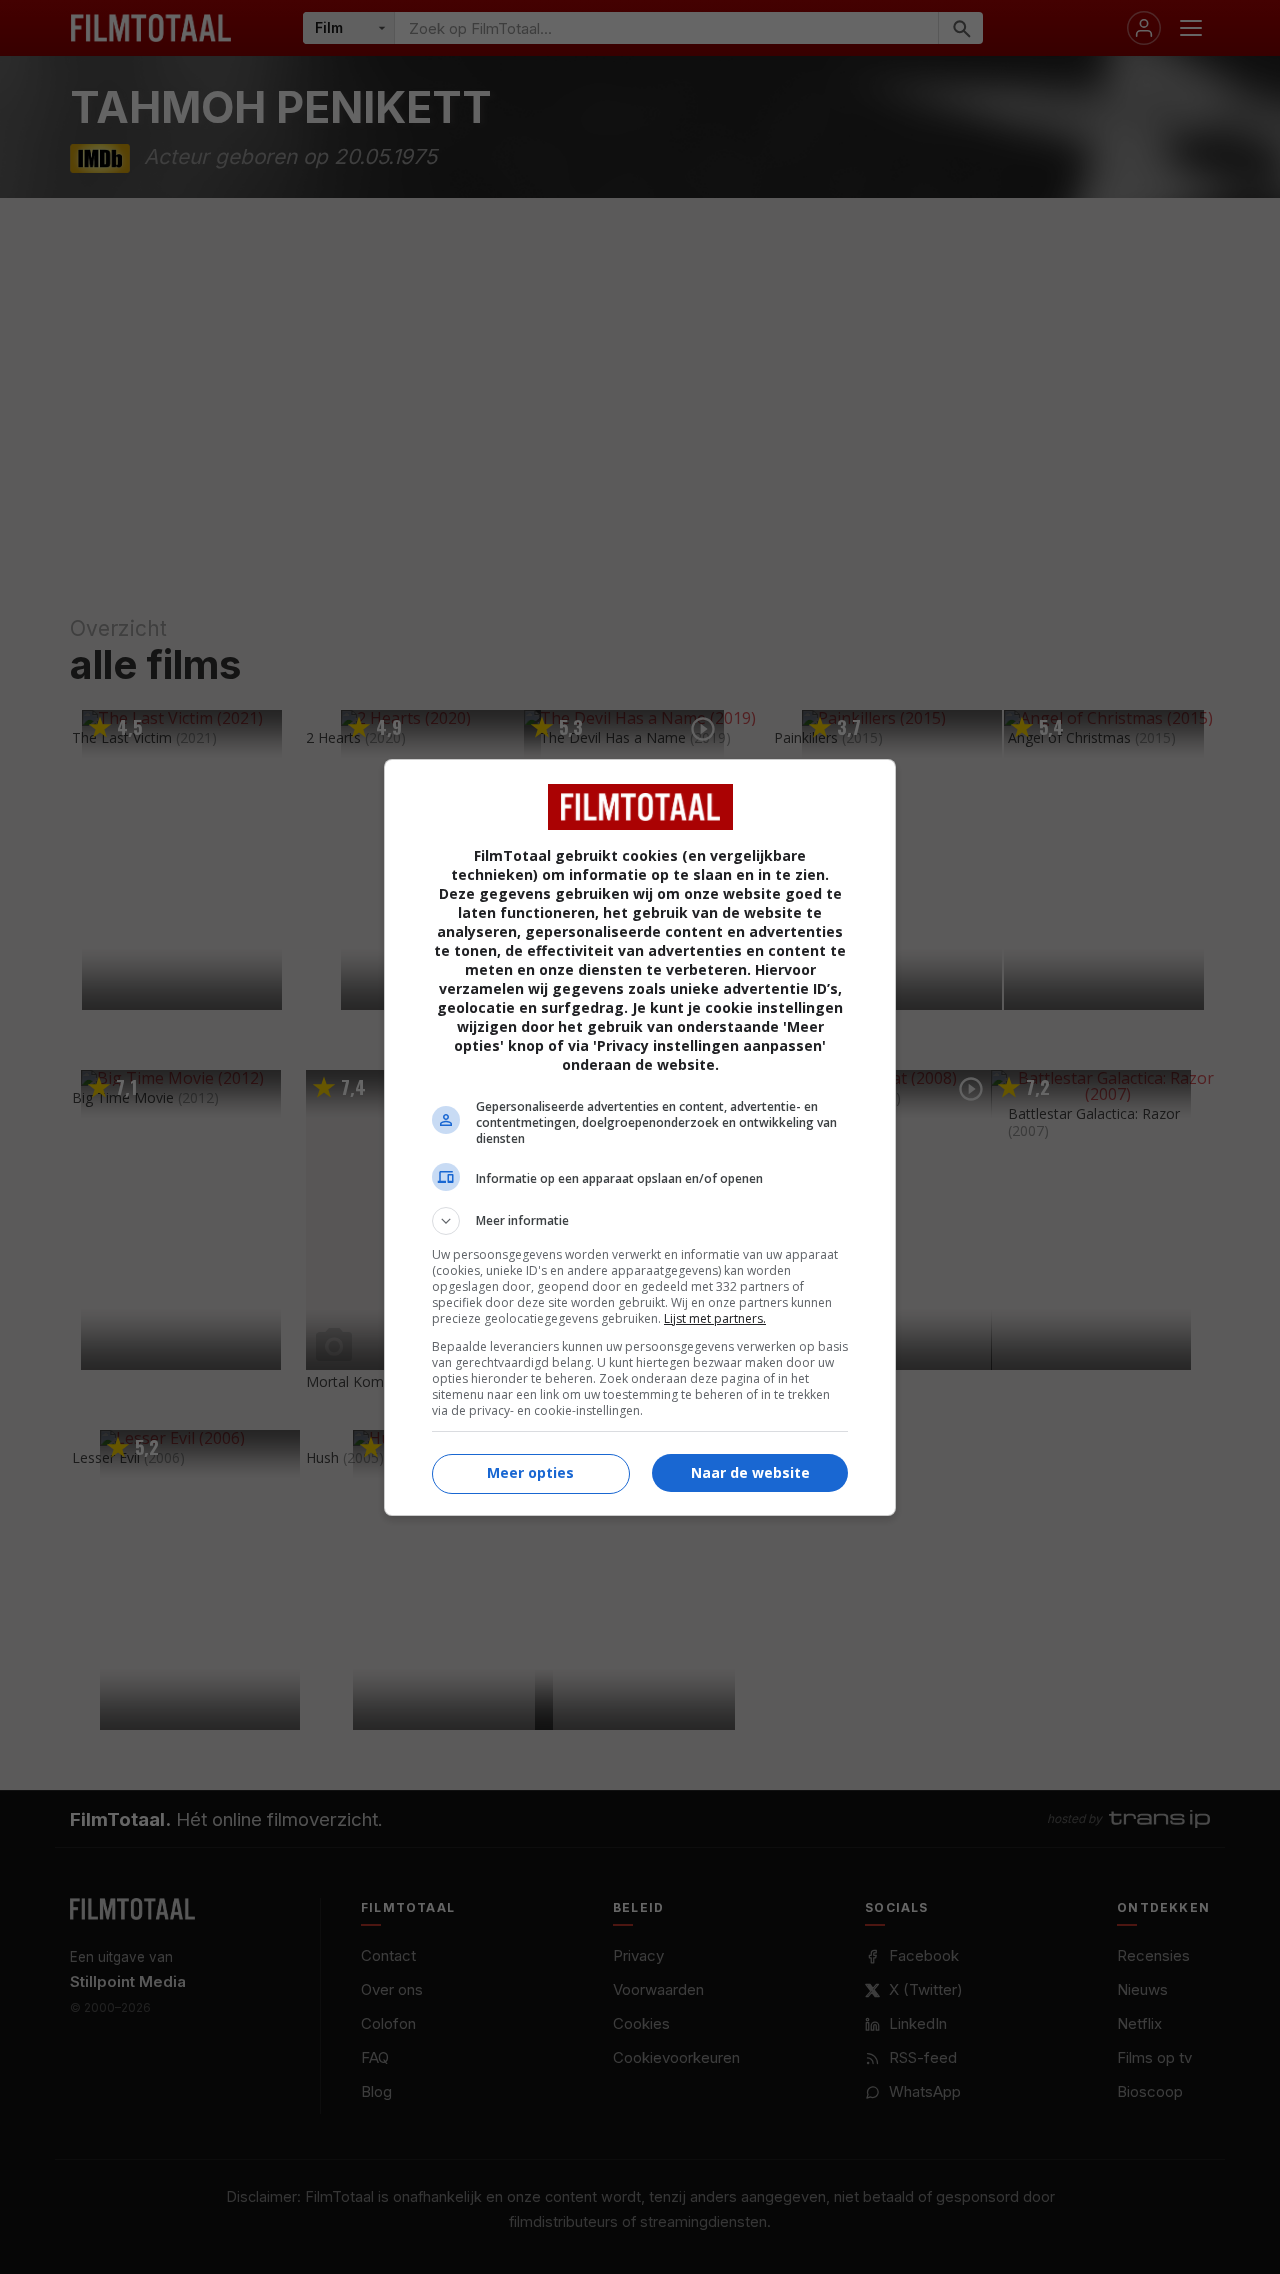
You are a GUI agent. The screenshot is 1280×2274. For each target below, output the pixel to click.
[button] (640, 1221)
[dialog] (640, 1137)
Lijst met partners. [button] (715, 1318)
